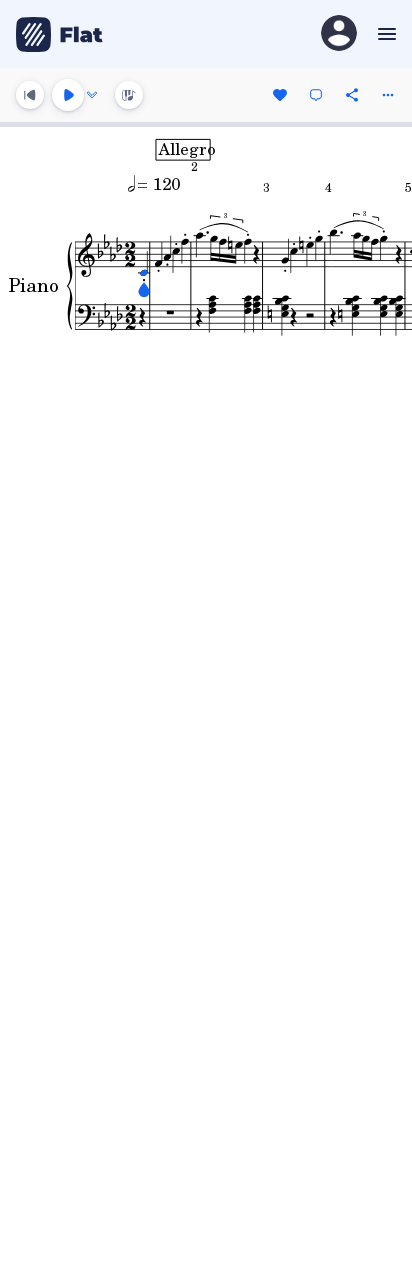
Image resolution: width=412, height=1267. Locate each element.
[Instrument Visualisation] (129, 95)
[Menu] (384, 34)
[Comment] (316, 95)
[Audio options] (92, 95)
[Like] (280, 95)
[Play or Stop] (68, 95)
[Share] (352, 95)
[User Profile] (339, 34)
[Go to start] (30, 95)
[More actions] (388, 95)
